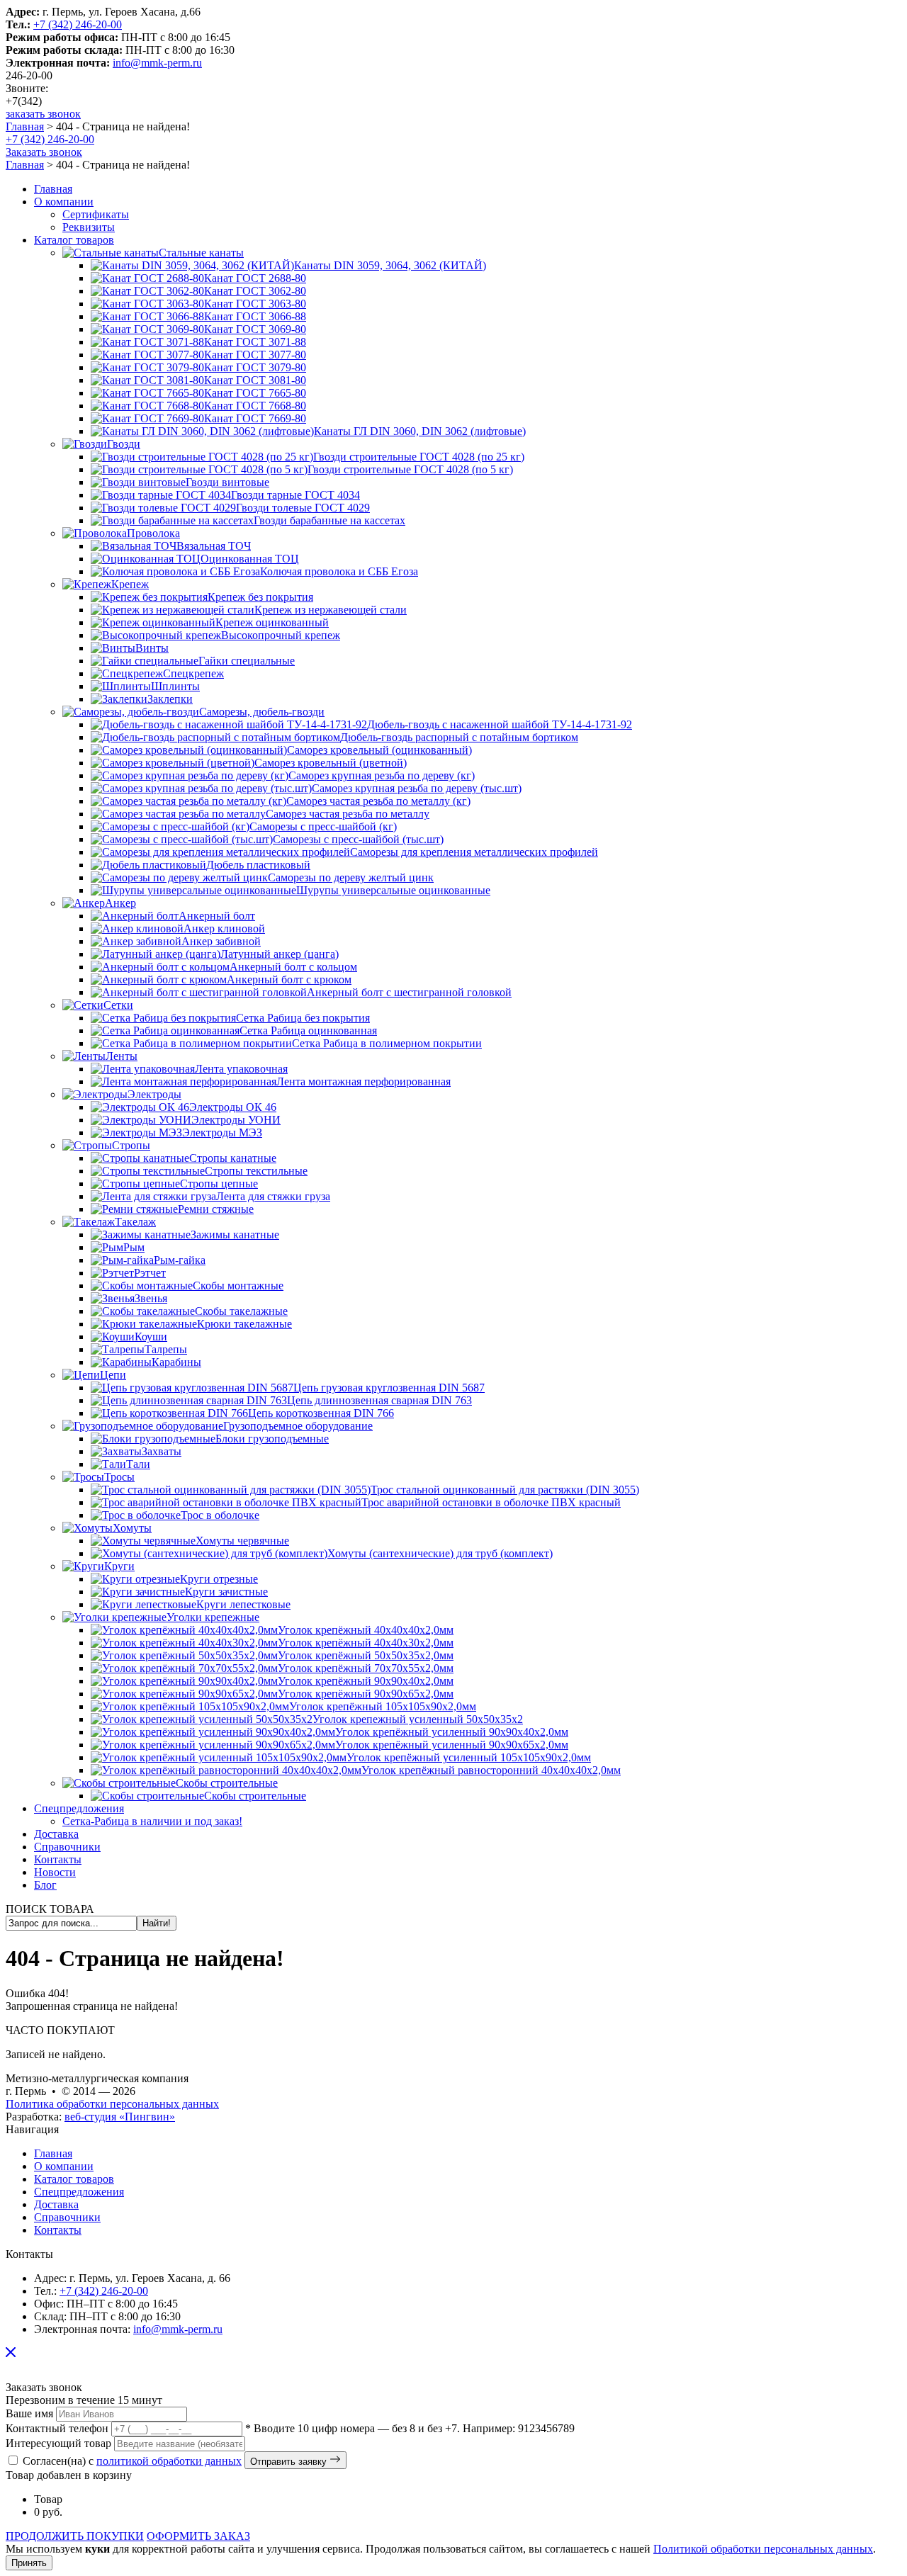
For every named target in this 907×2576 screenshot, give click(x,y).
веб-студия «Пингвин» (120, 2117)
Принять (29, 2563)
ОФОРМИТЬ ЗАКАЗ (198, 2536)
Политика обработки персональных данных (112, 2104)
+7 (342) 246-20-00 (78, 24)
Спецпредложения (79, 2192)
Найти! (157, 1923)
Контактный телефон (57, 2428)
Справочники (67, 2217)
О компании (64, 2166)
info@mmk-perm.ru (157, 63)
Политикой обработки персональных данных (763, 2549)
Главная (25, 126)
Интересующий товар (58, 2443)
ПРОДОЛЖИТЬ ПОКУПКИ (75, 2536)
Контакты (58, 2230)
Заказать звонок (44, 152)
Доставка (56, 2204)
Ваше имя (29, 2413)
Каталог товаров (74, 2179)
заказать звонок (43, 114)
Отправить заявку (290, 2462)
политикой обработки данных (169, 2461)
